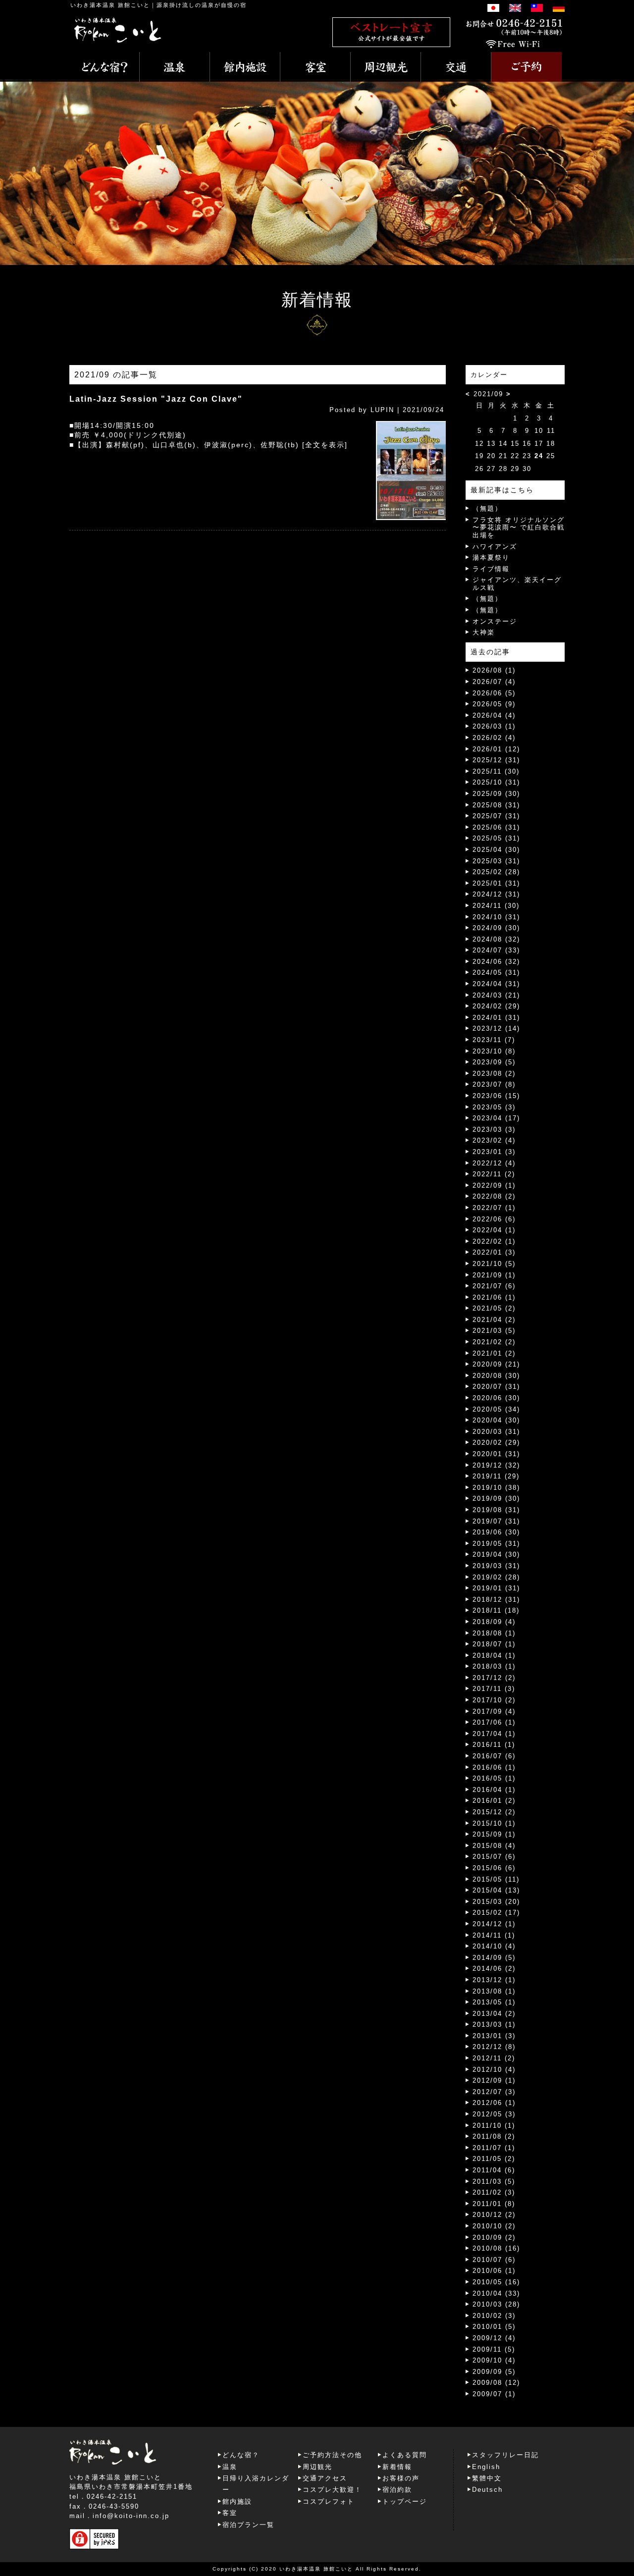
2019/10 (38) (496, 1488)
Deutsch (487, 2490)
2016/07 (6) (494, 1756)
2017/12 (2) (494, 1678)
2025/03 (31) (496, 861)
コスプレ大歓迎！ (332, 2490)
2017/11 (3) (494, 1689)
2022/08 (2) (494, 1196)
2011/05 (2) (494, 2159)
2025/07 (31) (496, 816)
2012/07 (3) (494, 2092)
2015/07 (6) (494, 1857)
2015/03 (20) (496, 1902)
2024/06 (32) (496, 962)
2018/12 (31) (496, 1600)
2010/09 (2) (494, 2237)
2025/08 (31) (496, 805)
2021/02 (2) (494, 1342)
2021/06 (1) (494, 1297)
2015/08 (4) (494, 1846)
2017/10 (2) (494, 1700)
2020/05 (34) (496, 1409)
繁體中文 (487, 2478)
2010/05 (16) (496, 2282)
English (486, 2467)
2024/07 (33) (496, 950)
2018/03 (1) (494, 1666)
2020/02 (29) (496, 1443)
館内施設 (237, 2501)
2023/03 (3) (494, 1130)
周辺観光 (317, 2467)
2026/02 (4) (494, 738)
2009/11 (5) (494, 2349)
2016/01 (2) (494, 1801)
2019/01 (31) (496, 1588)
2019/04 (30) (496, 1554)
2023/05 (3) (494, 1107)
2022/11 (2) (494, 1174)
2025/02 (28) (496, 872)
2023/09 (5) (494, 1062)
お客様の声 (401, 2478)
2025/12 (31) (496, 760)
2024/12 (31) (496, 894)
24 (539, 456)
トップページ (405, 2501)
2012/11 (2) (494, 2058)
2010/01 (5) (494, 2327)
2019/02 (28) (496, 1577)
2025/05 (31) (496, 838)
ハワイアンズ (495, 547)
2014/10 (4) (494, 1946)
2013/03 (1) (494, 2024)
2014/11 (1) (494, 1935)
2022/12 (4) (494, 1163)
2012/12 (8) (494, 2047)
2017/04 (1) (494, 1734)
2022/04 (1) (494, 1230)
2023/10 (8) (494, 1051)
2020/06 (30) (496, 1398)
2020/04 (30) (496, 1420)
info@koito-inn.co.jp (131, 2516)
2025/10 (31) (496, 782)
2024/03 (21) (496, 995)
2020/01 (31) (496, 1454)
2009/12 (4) (494, 2338)
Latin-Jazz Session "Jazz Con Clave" (156, 399)
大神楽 (484, 632)
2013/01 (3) (494, 2036)
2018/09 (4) (494, 1622)
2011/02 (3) (494, 2192)
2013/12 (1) (494, 1980)
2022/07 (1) (494, 1208)
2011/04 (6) (494, 2170)
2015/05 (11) (496, 1879)
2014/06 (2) (494, 1969)
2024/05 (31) (496, 973)
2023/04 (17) (496, 1118)
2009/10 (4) (494, 2360)
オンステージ (495, 621)
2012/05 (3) (494, 2114)
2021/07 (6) (494, 1286)
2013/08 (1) (494, 1991)
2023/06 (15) (496, 1096)
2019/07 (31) (496, 1521)
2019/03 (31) (496, 1566)
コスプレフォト (329, 2501)
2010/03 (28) (496, 2304)
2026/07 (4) (494, 682)
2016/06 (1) (494, 1767)
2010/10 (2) (494, 2226)
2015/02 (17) (496, 1913)
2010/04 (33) (496, 2293)
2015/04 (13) (496, 1890)
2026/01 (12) (496, 749)
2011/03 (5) (494, 2182)
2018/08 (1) (494, 1633)
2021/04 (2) (494, 1320)
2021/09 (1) (494, 1275)
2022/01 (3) (494, 1252)
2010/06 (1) (494, 2271)
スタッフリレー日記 (505, 2455)
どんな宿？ (241, 2455)
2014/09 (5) (494, 1958)
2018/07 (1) (494, 1644)
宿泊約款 (397, 2490)
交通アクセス (325, 2478)
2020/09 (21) (496, 1364)
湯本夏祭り (491, 557)
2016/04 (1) (494, 1790)
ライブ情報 (491, 569)
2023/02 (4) (494, 1140)
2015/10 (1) (494, 1823)
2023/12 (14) (496, 1028)
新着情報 (397, 2467)
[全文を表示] (325, 445)
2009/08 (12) (496, 2383)
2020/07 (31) (496, 1387)
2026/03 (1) (494, 726)
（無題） (487, 508)
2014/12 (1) (494, 1924)
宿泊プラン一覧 (248, 2525)
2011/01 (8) (494, 2204)
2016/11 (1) (494, 1745)
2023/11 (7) (494, 1040)
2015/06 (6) (494, 1868)
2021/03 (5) (494, 1331)
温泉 (230, 2467)
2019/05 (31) (496, 1544)
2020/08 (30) (496, 1376)
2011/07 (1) (494, 2148)
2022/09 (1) (494, 1185)
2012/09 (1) (494, 2080)
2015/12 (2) (494, 1812)
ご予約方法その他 (332, 2455)
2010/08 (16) (496, 2248)
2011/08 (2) (494, 2136)
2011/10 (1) (494, 2126)
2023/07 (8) (494, 1084)
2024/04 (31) (496, 984)
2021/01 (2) (494, 1353)
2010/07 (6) (494, 2260)
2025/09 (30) (496, 794)
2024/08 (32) (496, 939)
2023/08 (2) (494, 1074)
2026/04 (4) (494, 715)
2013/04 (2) (494, 2014)
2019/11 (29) (496, 1476)
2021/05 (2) (494, 1308)
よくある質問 (405, 2455)
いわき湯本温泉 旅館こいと (110, 5)
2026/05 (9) (494, 704)
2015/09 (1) (494, 1834)
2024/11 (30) (496, 906)
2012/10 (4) (494, 2070)
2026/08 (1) (494, 670)
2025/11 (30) (496, 771)
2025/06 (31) (496, 827)
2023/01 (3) (494, 1152)
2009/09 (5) (494, 2372)
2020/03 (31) (496, 1432)
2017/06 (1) (494, 1722)
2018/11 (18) (496, 1610)
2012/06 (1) (494, 2103)
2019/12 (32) (496, 1465)
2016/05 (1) (494, 1778)
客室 (230, 2513)
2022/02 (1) (494, 1241)
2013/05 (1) (494, 2002)
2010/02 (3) (494, 2316)
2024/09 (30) (496, 928)
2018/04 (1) (494, 1656)
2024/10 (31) (496, 917)
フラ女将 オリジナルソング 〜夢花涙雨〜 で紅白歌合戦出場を (519, 527)
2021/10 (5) (494, 1264)
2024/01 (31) (496, 1018)
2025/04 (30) (496, 850)
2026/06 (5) (494, 693)
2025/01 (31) (496, 883)
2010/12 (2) (494, 2215)
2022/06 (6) (494, 1219)
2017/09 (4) (494, 1711)
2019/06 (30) (496, 1532)
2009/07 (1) (494, 2394)
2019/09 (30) (496, 1498)
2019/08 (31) (496, 1510)
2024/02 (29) (496, 1006)
